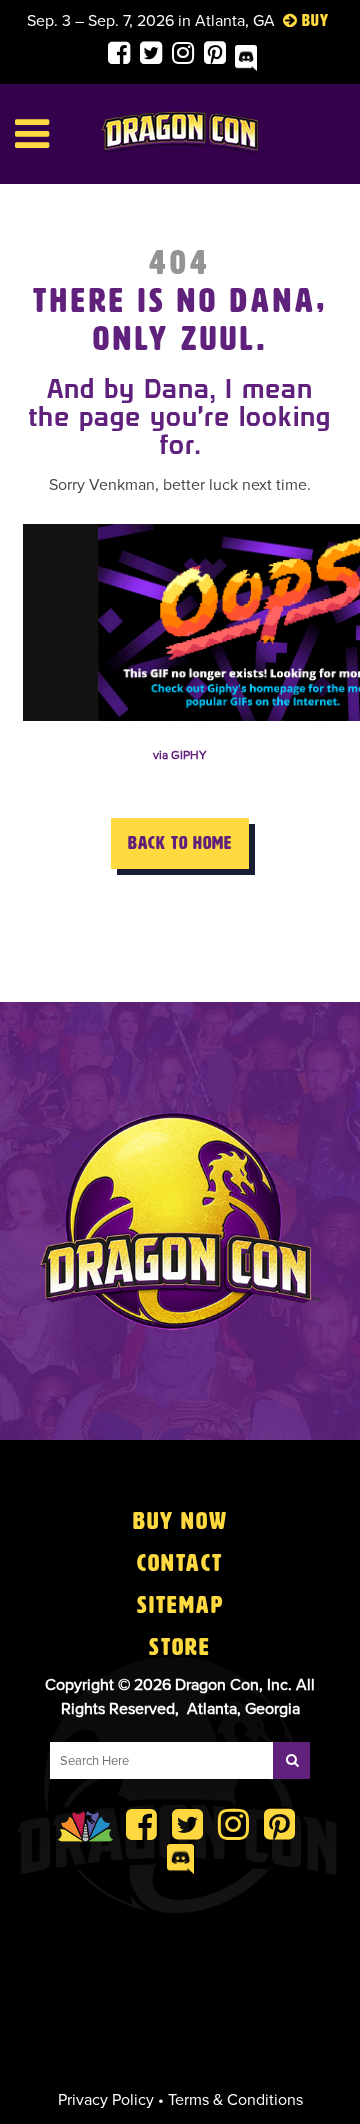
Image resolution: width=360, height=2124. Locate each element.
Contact (180, 1563)
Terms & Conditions (235, 2100)
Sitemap (180, 1605)
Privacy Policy (106, 2100)
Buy (315, 20)
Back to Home (180, 843)
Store (180, 1647)
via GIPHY (180, 755)
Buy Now (180, 1521)
